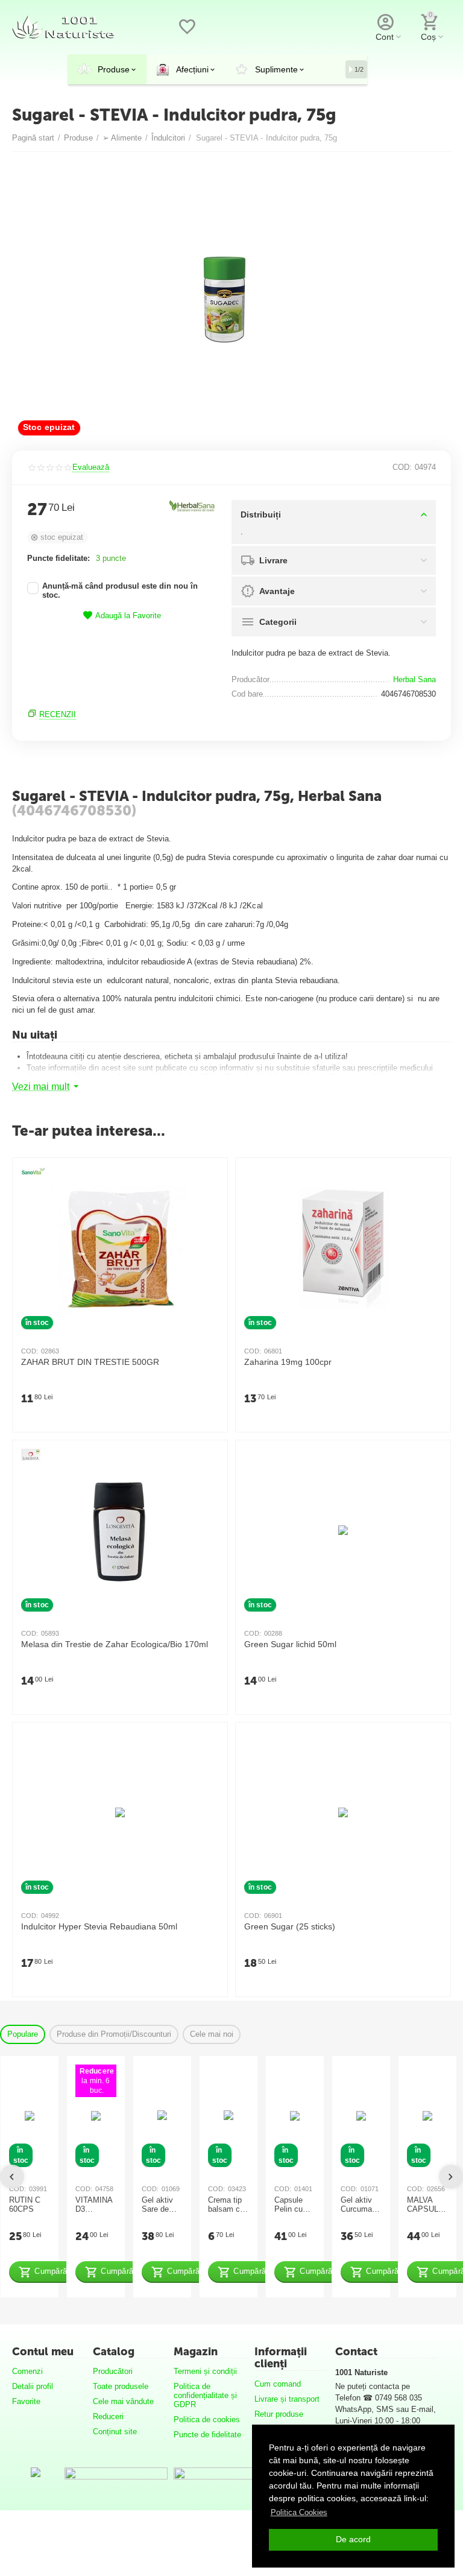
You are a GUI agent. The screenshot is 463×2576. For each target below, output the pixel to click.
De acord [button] (353, 2539)
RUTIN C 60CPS (25, 2205)
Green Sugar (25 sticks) (290, 1927)
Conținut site (115, 2432)
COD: (402, 467)
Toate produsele (121, 2386)
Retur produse (279, 2414)
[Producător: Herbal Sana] (192, 506)
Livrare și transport (287, 2399)
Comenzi (27, 2371)
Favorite (26, 2401)
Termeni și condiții (205, 2371)
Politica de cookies (207, 2419)
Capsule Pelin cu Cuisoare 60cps (290, 2205)
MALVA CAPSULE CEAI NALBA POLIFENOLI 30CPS (427, 2205)
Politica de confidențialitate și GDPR (205, 2395)
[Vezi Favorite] (187, 33)
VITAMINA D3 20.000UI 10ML (94, 2205)
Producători (113, 2371)
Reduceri (108, 2416)
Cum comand (278, 2384)
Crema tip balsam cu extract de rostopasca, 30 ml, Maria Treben (227, 2205)
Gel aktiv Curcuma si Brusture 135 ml (361, 2205)
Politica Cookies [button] (299, 2512)
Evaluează (91, 467)
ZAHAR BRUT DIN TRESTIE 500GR (90, 1362)
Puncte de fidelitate (207, 2435)
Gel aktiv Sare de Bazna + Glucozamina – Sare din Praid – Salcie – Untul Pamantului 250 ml (161, 2205)
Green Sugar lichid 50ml (290, 1644)
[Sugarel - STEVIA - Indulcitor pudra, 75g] (224, 300)
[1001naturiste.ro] (63, 26)
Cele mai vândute (123, 2401)
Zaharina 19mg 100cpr (288, 1362)
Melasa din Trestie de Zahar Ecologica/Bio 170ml (115, 1644)
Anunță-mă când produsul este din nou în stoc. (120, 591)
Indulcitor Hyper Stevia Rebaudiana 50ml (99, 1927)
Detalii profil (33, 2386)
